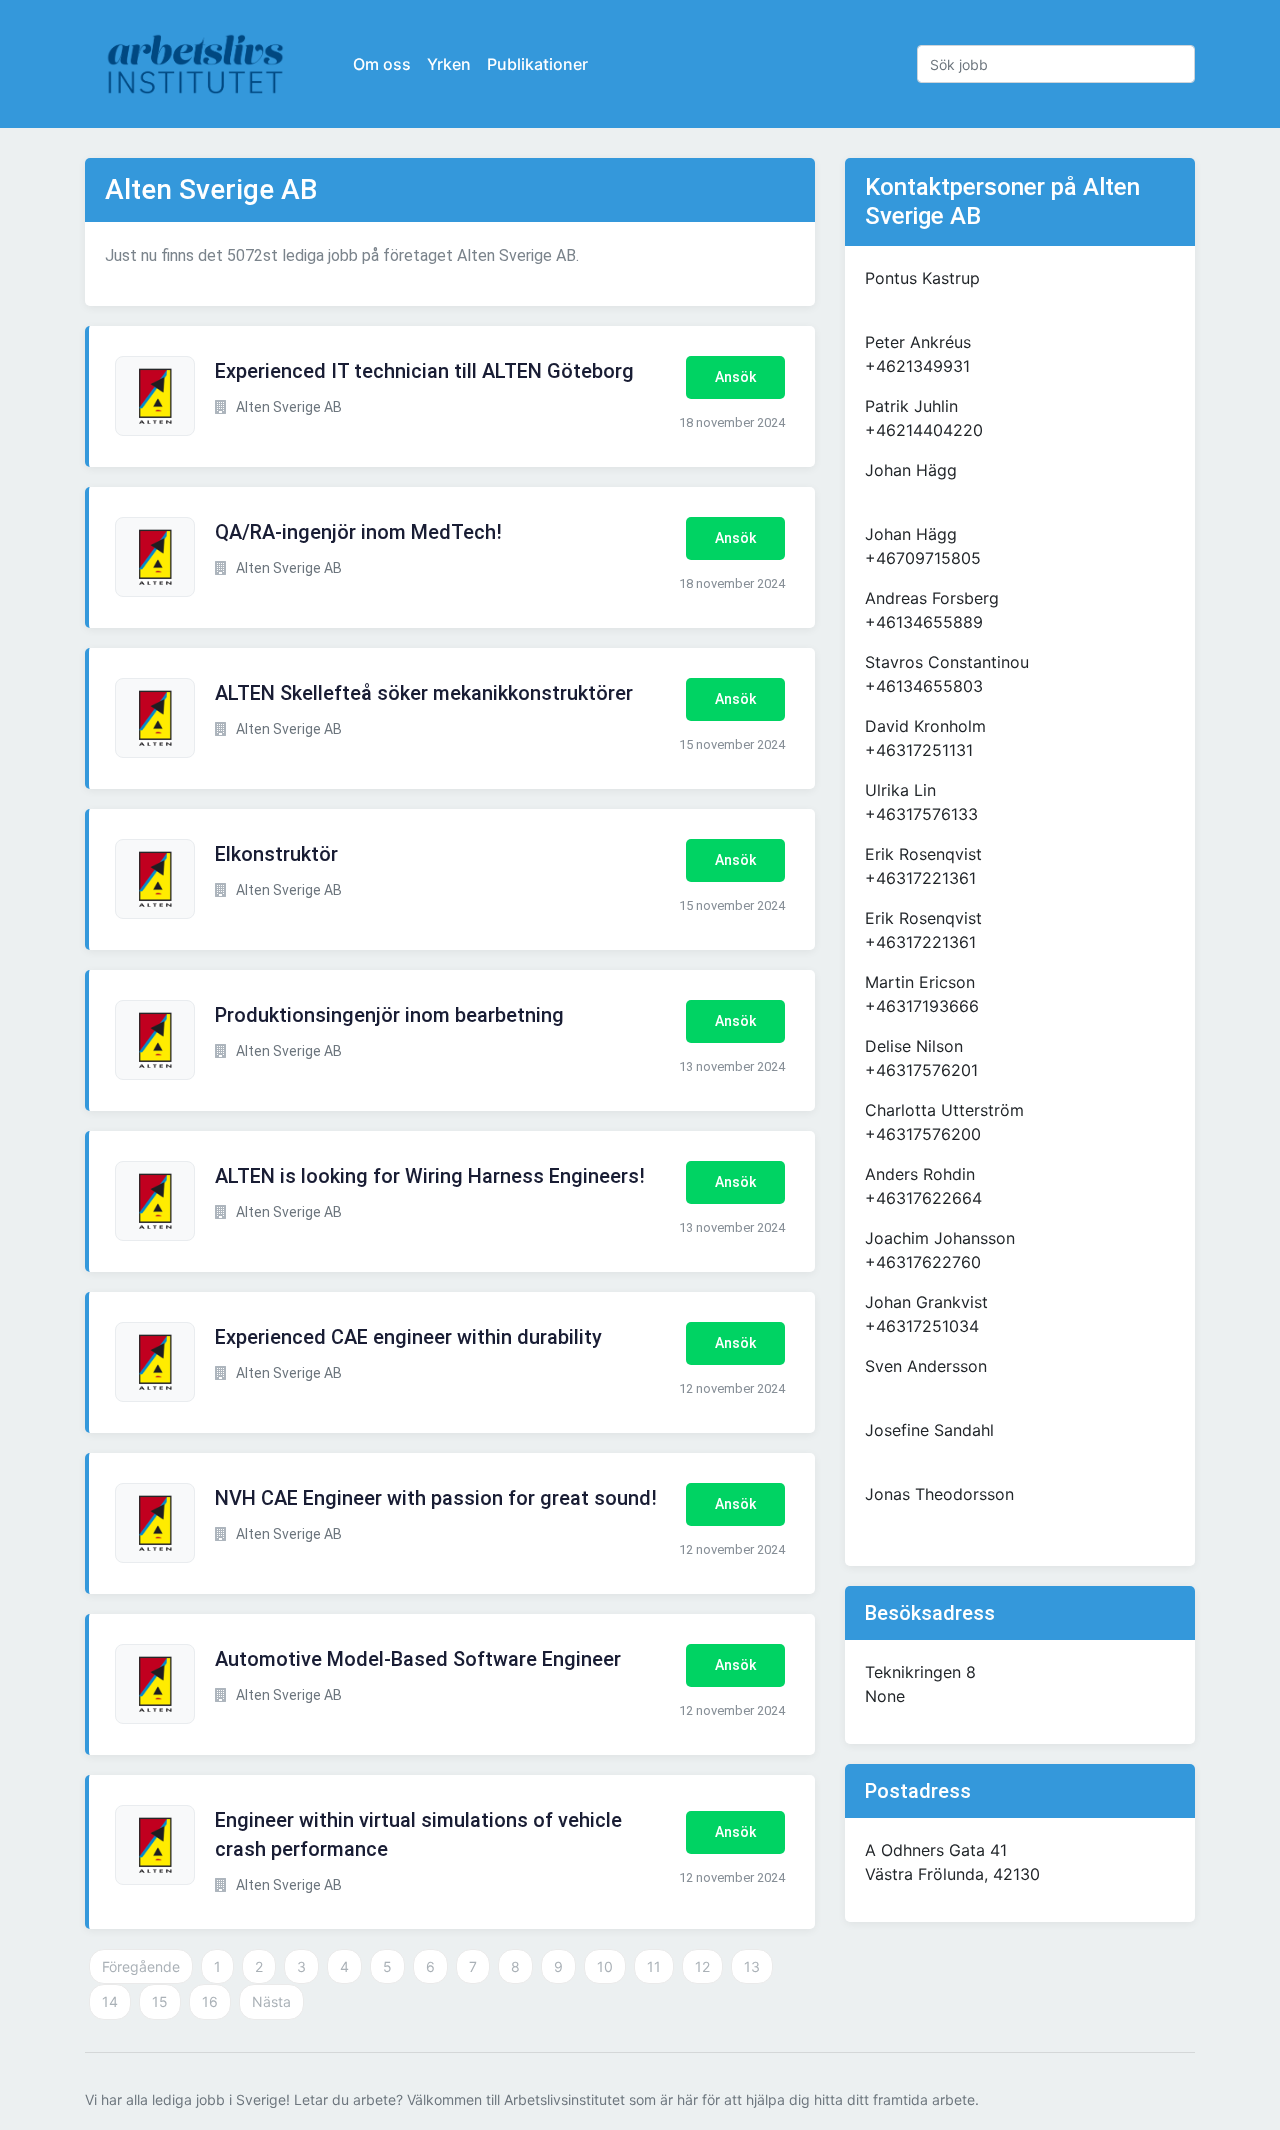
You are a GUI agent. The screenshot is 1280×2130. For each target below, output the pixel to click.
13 (752, 1966)
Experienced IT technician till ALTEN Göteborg (424, 371)
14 (110, 2001)
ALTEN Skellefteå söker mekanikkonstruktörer (424, 693)
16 (210, 2001)
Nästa (271, 2001)
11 (654, 1966)
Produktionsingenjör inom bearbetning (389, 1015)
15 (160, 2001)
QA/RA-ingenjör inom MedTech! (358, 532)
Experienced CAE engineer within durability (408, 1337)
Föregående (141, 1966)
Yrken (449, 64)
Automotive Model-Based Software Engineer (418, 1659)
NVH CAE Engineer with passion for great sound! (436, 1498)
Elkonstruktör (276, 854)
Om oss (382, 64)
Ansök (735, 377)
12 (702, 1966)
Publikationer (537, 64)
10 (605, 1966)
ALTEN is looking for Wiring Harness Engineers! (430, 1176)
